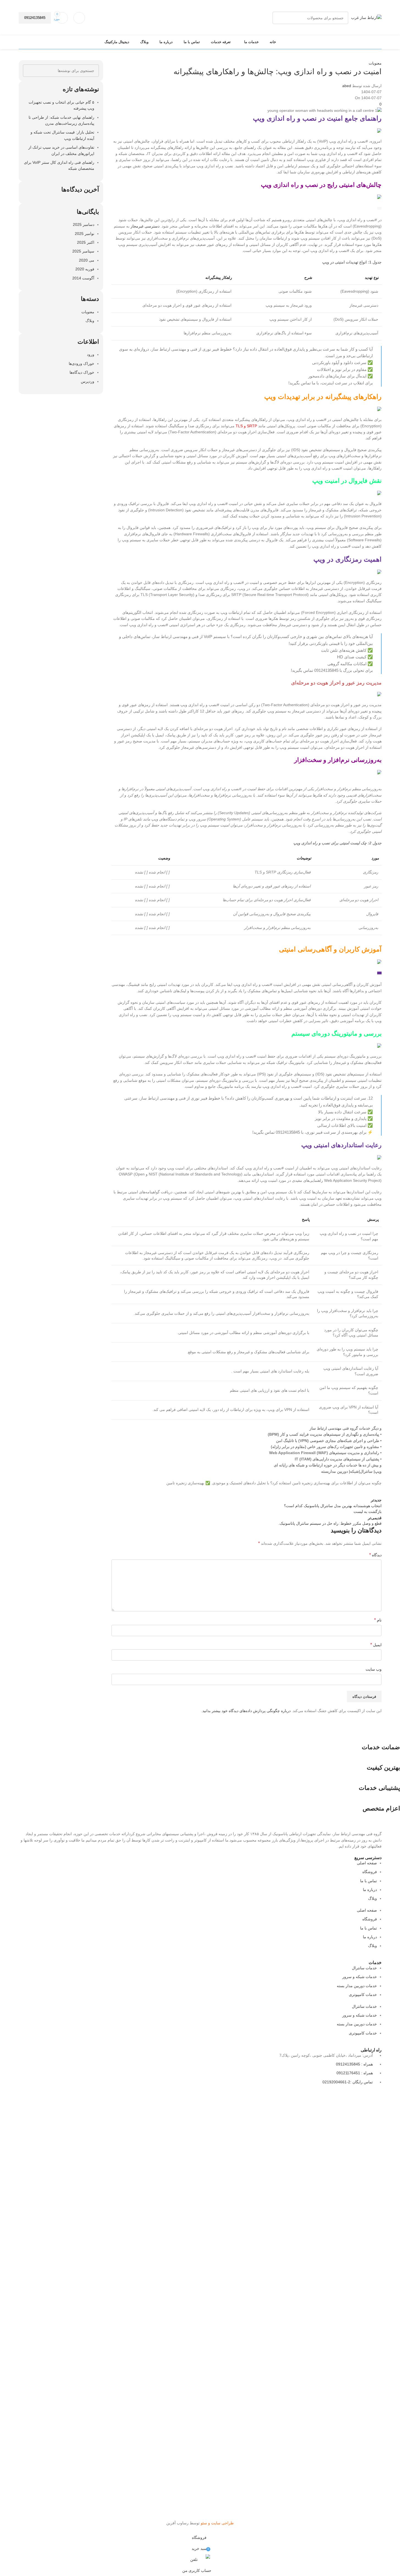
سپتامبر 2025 (83, 251)
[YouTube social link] (335, 2096)
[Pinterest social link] (349, 1491)
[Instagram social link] (349, 2096)
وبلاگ (90, 321)
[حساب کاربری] (79, 18)
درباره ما (370, 1890)
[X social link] (362, 1491)
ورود (91, 354)
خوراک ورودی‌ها (82, 364)
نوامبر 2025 (85, 234)
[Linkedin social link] (335, 1491)
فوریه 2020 (85, 269)
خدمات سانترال (364, 1968)
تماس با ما (369, 1881)
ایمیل (376, 1645)
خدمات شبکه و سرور (360, 1977)
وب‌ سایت (374, 1669)
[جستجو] (279, 18)
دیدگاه (375, 1555)
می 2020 (87, 260)
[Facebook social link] (376, 1491)
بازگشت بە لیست (368, 1512)
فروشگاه (370, 1872)
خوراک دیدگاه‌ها (82, 372)
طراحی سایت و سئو (217, 2523)
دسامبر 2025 (84, 224)
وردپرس (88, 381)
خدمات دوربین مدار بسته (357, 1986)
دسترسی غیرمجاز (145, 226)
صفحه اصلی (367, 1863)
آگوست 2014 (83, 278)
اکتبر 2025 (86, 242)
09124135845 (35, 18)
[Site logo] (366, 17)
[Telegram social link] (321, 1491)
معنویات (375, 63)
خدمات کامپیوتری (363, 1995)
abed (347, 86)
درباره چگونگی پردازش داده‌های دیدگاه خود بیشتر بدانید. (246, 1711)
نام (378, 1620)
